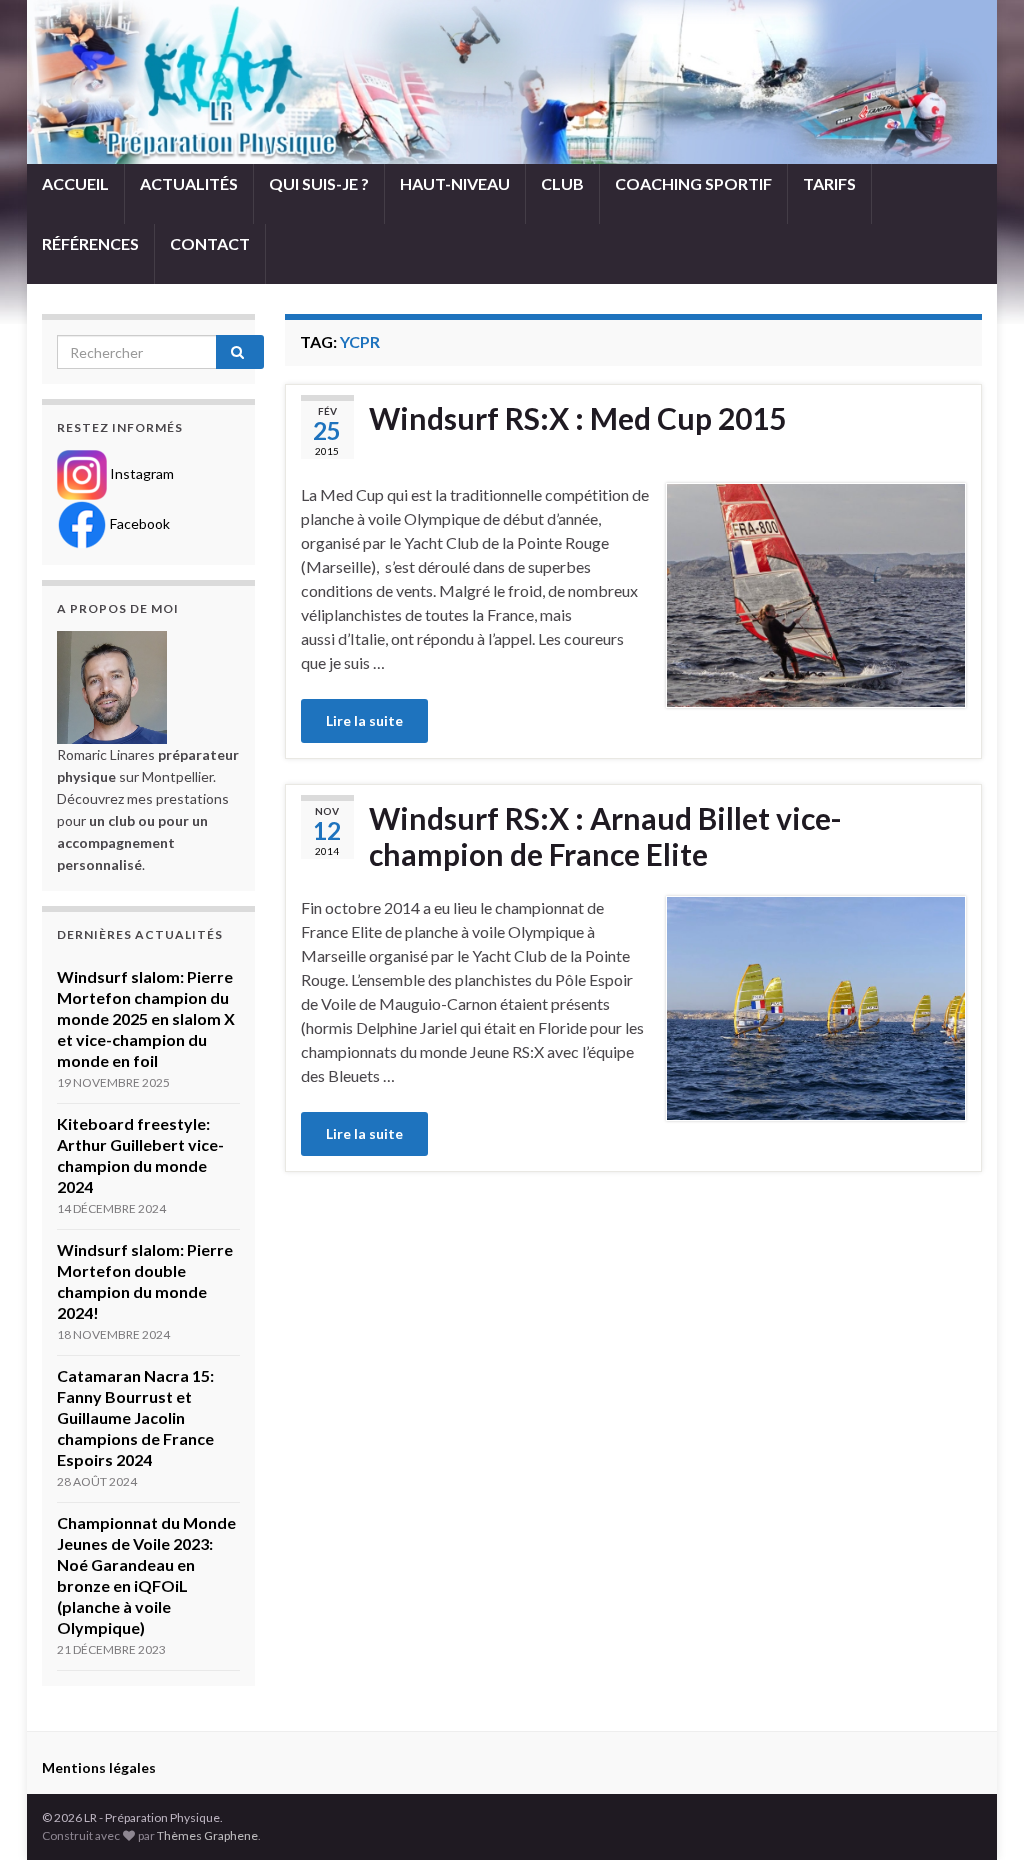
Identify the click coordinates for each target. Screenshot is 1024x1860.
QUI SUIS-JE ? (319, 183)
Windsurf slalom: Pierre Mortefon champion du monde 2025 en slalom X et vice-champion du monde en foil (146, 1018)
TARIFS (829, 183)
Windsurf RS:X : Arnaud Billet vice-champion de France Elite (605, 836)
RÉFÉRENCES (90, 243)
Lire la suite (364, 720)
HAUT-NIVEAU (455, 183)
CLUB (562, 183)
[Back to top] (979, 1815)
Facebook (138, 523)
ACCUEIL (75, 183)
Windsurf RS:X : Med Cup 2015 (577, 418)
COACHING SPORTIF (693, 183)
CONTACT (210, 243)
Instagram (140, 473)
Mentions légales (99, 1767)
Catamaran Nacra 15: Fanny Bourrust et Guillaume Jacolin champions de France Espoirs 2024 (135, 1417)
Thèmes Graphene (207, 1835)
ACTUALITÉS (189, 183)
